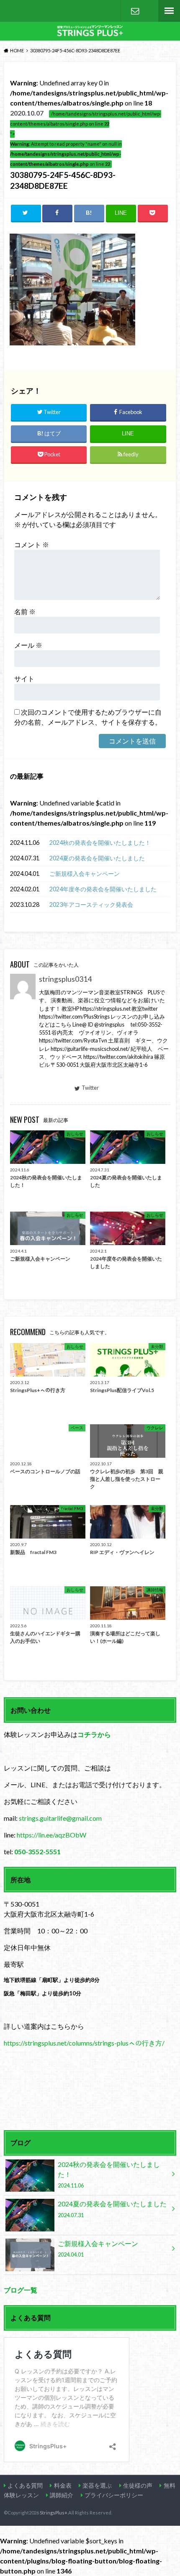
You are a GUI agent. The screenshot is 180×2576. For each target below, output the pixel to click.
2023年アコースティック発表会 (91, 905)
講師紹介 (62, 2495)
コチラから (94, 1734)
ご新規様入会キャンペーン (85, 874)
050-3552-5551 (37, 1852)
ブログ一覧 (21, 2290)
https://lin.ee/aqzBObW (51, 1835)
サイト (24, 678)
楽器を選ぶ (97, 2485)
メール (28, 645)
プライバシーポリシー (114, 2495)
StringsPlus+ (54, 2513)
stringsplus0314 (65, 979)
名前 (25, 611)
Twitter (90, 1088)
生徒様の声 (138, 2485)
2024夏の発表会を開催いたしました (97, 858)
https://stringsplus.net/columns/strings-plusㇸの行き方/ (84, 2043)
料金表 (63, 2485)
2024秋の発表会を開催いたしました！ (100, 843)
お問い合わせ (135, 11)
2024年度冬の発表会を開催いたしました (103, 889)
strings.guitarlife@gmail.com (60, 1818)
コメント (32, 544)
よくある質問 (25, 2485)
